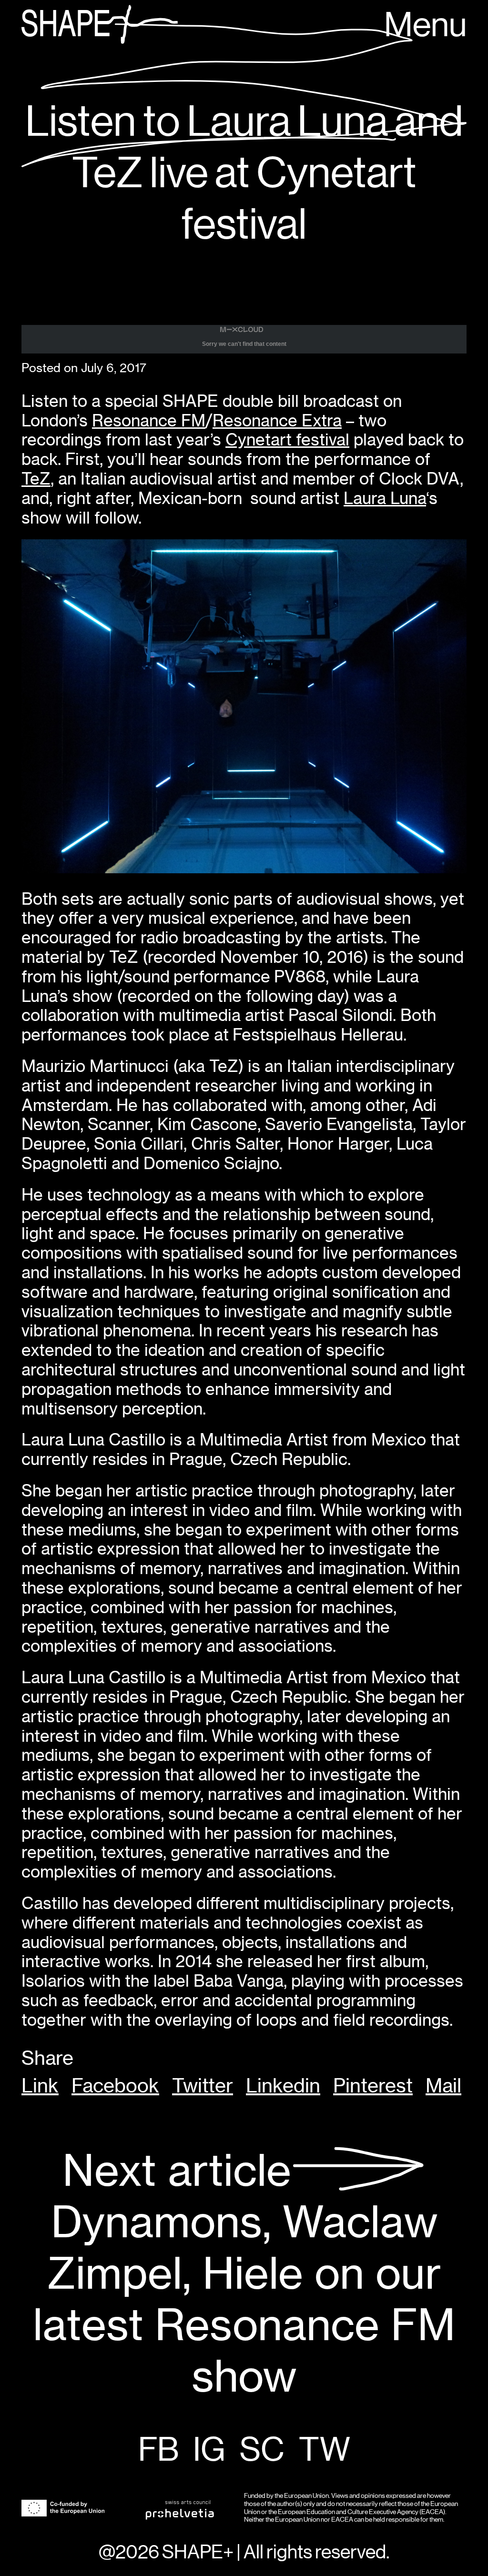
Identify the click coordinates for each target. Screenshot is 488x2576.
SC (262, 2451)
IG (209, 2451)
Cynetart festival (287, 439)
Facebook (115, 2086)
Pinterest (373, 2086)
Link (40, 2086)
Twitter (203, 2086)
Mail (443, 2086)
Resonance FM (149, 420)
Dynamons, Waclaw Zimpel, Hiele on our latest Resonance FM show (244, 2274)
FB (158, 2451)
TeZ (36, 479)
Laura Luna (385, 498)
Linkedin (283, 2086)
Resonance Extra (277, 420)
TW (325, 2451)
